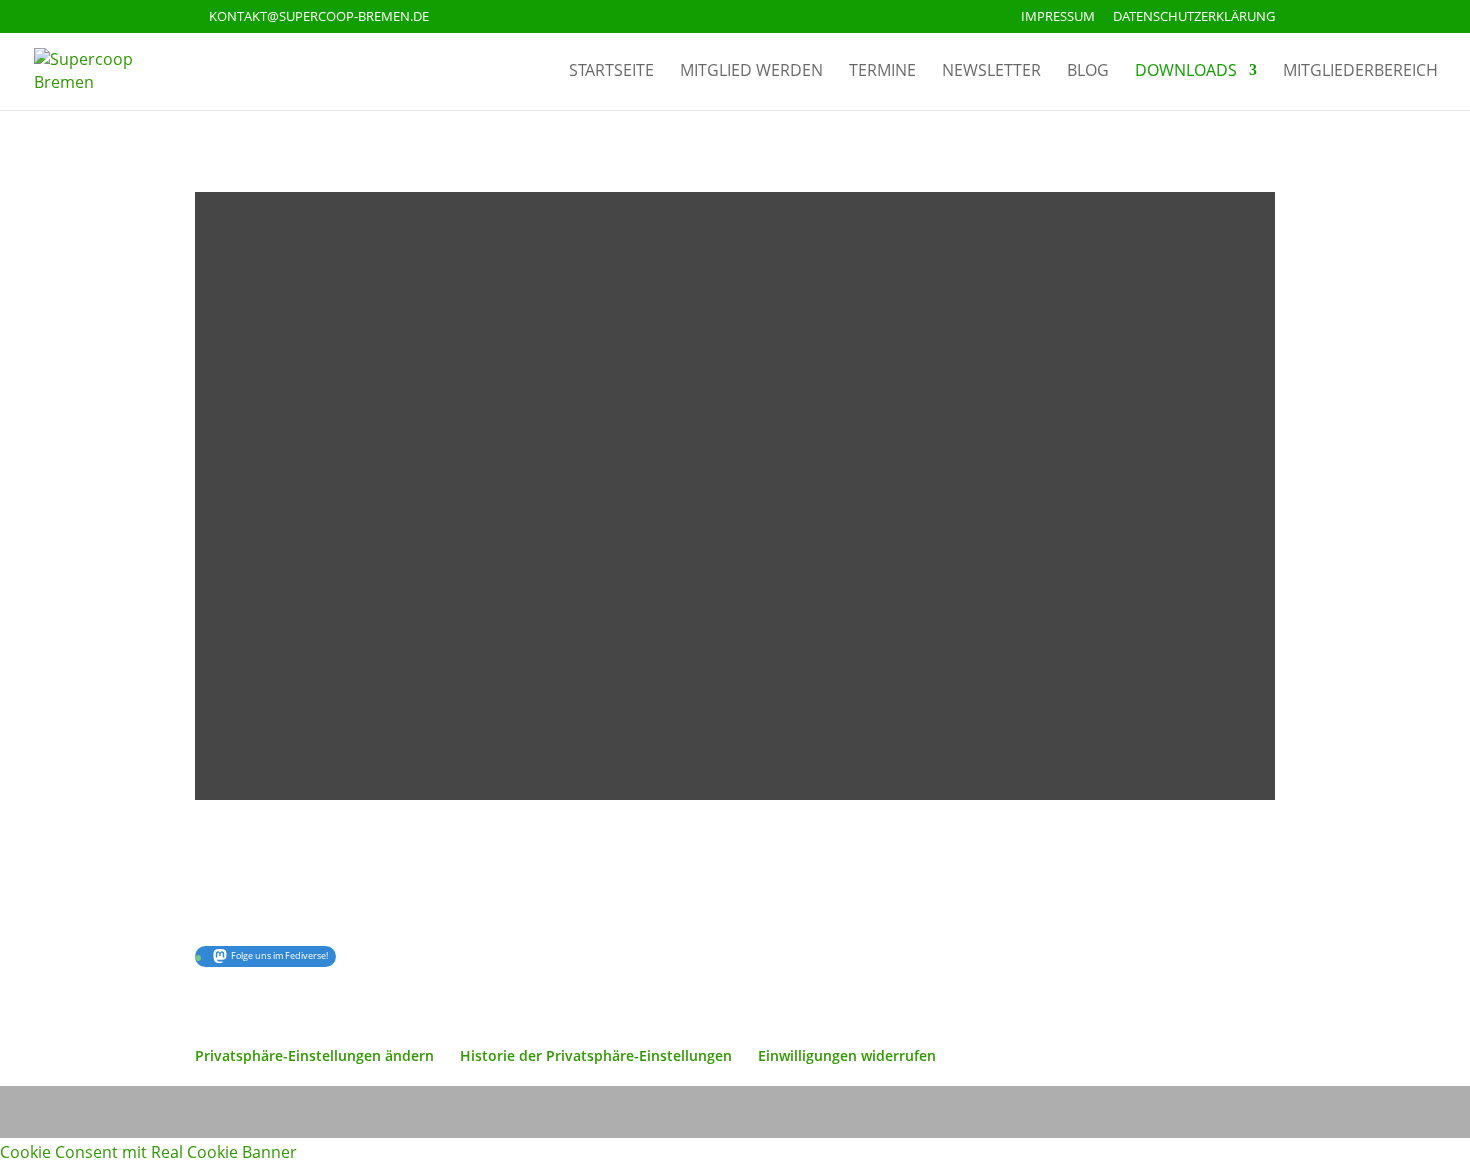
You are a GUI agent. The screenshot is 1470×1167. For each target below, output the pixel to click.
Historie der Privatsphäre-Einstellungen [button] (596, 1055)
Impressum (1058, 17)
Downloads (1186, 72)
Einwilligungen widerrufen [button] (847, 1055)
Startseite (611, 72)
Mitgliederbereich (1360, 72)
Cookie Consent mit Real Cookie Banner (148, 1152)
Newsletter (991, 72)
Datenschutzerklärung (1194, 17)
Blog (1088, 72)
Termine (882, 72)
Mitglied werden (751, 72)
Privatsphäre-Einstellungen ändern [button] (314, 1055)
